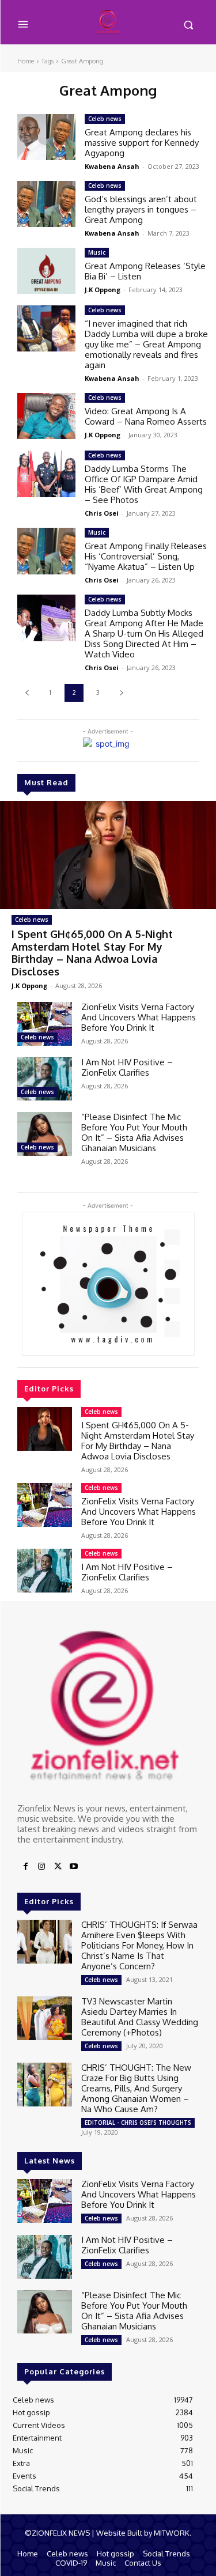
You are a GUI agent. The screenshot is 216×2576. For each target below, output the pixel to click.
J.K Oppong (29, 986)
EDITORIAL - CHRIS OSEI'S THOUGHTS (138, 2123)
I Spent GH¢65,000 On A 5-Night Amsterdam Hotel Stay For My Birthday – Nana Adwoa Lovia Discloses (92, 953)
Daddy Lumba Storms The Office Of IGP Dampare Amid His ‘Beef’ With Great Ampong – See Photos (144, 484)
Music (97, 252)
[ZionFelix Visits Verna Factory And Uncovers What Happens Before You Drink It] (45, 1024)
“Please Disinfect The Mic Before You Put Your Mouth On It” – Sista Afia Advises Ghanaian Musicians (134, 1132)
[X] (58, 1867)
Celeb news (32, 920)
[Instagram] (41, 1867)
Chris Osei (102, 513)
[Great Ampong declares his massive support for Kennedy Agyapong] (46, 137)
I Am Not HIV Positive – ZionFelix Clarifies (127, 1067)
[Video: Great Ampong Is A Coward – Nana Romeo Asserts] (46, 416)
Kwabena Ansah (112, 166)
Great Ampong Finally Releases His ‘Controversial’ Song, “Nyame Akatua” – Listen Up (146, 556)
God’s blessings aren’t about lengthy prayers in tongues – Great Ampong (141, 209)
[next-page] (121, 693)
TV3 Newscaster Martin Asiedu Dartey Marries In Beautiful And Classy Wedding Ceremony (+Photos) (140, 2017)
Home (26, 61)
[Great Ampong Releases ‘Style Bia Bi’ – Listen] (46, 271)
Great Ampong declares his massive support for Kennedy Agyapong (142, 143)
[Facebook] (25, 1867)
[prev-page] (27, 693)
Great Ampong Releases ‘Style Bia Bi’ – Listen (145, 271)
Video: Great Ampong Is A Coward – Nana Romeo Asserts (146, 416)
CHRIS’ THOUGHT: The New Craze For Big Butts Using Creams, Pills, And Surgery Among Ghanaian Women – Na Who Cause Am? (136, 2088)
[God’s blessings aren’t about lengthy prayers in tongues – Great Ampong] (46, 204)
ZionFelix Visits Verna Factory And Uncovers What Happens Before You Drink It (139, 1017)
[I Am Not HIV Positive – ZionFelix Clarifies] (45, 1079)
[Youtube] (74, 1867)
